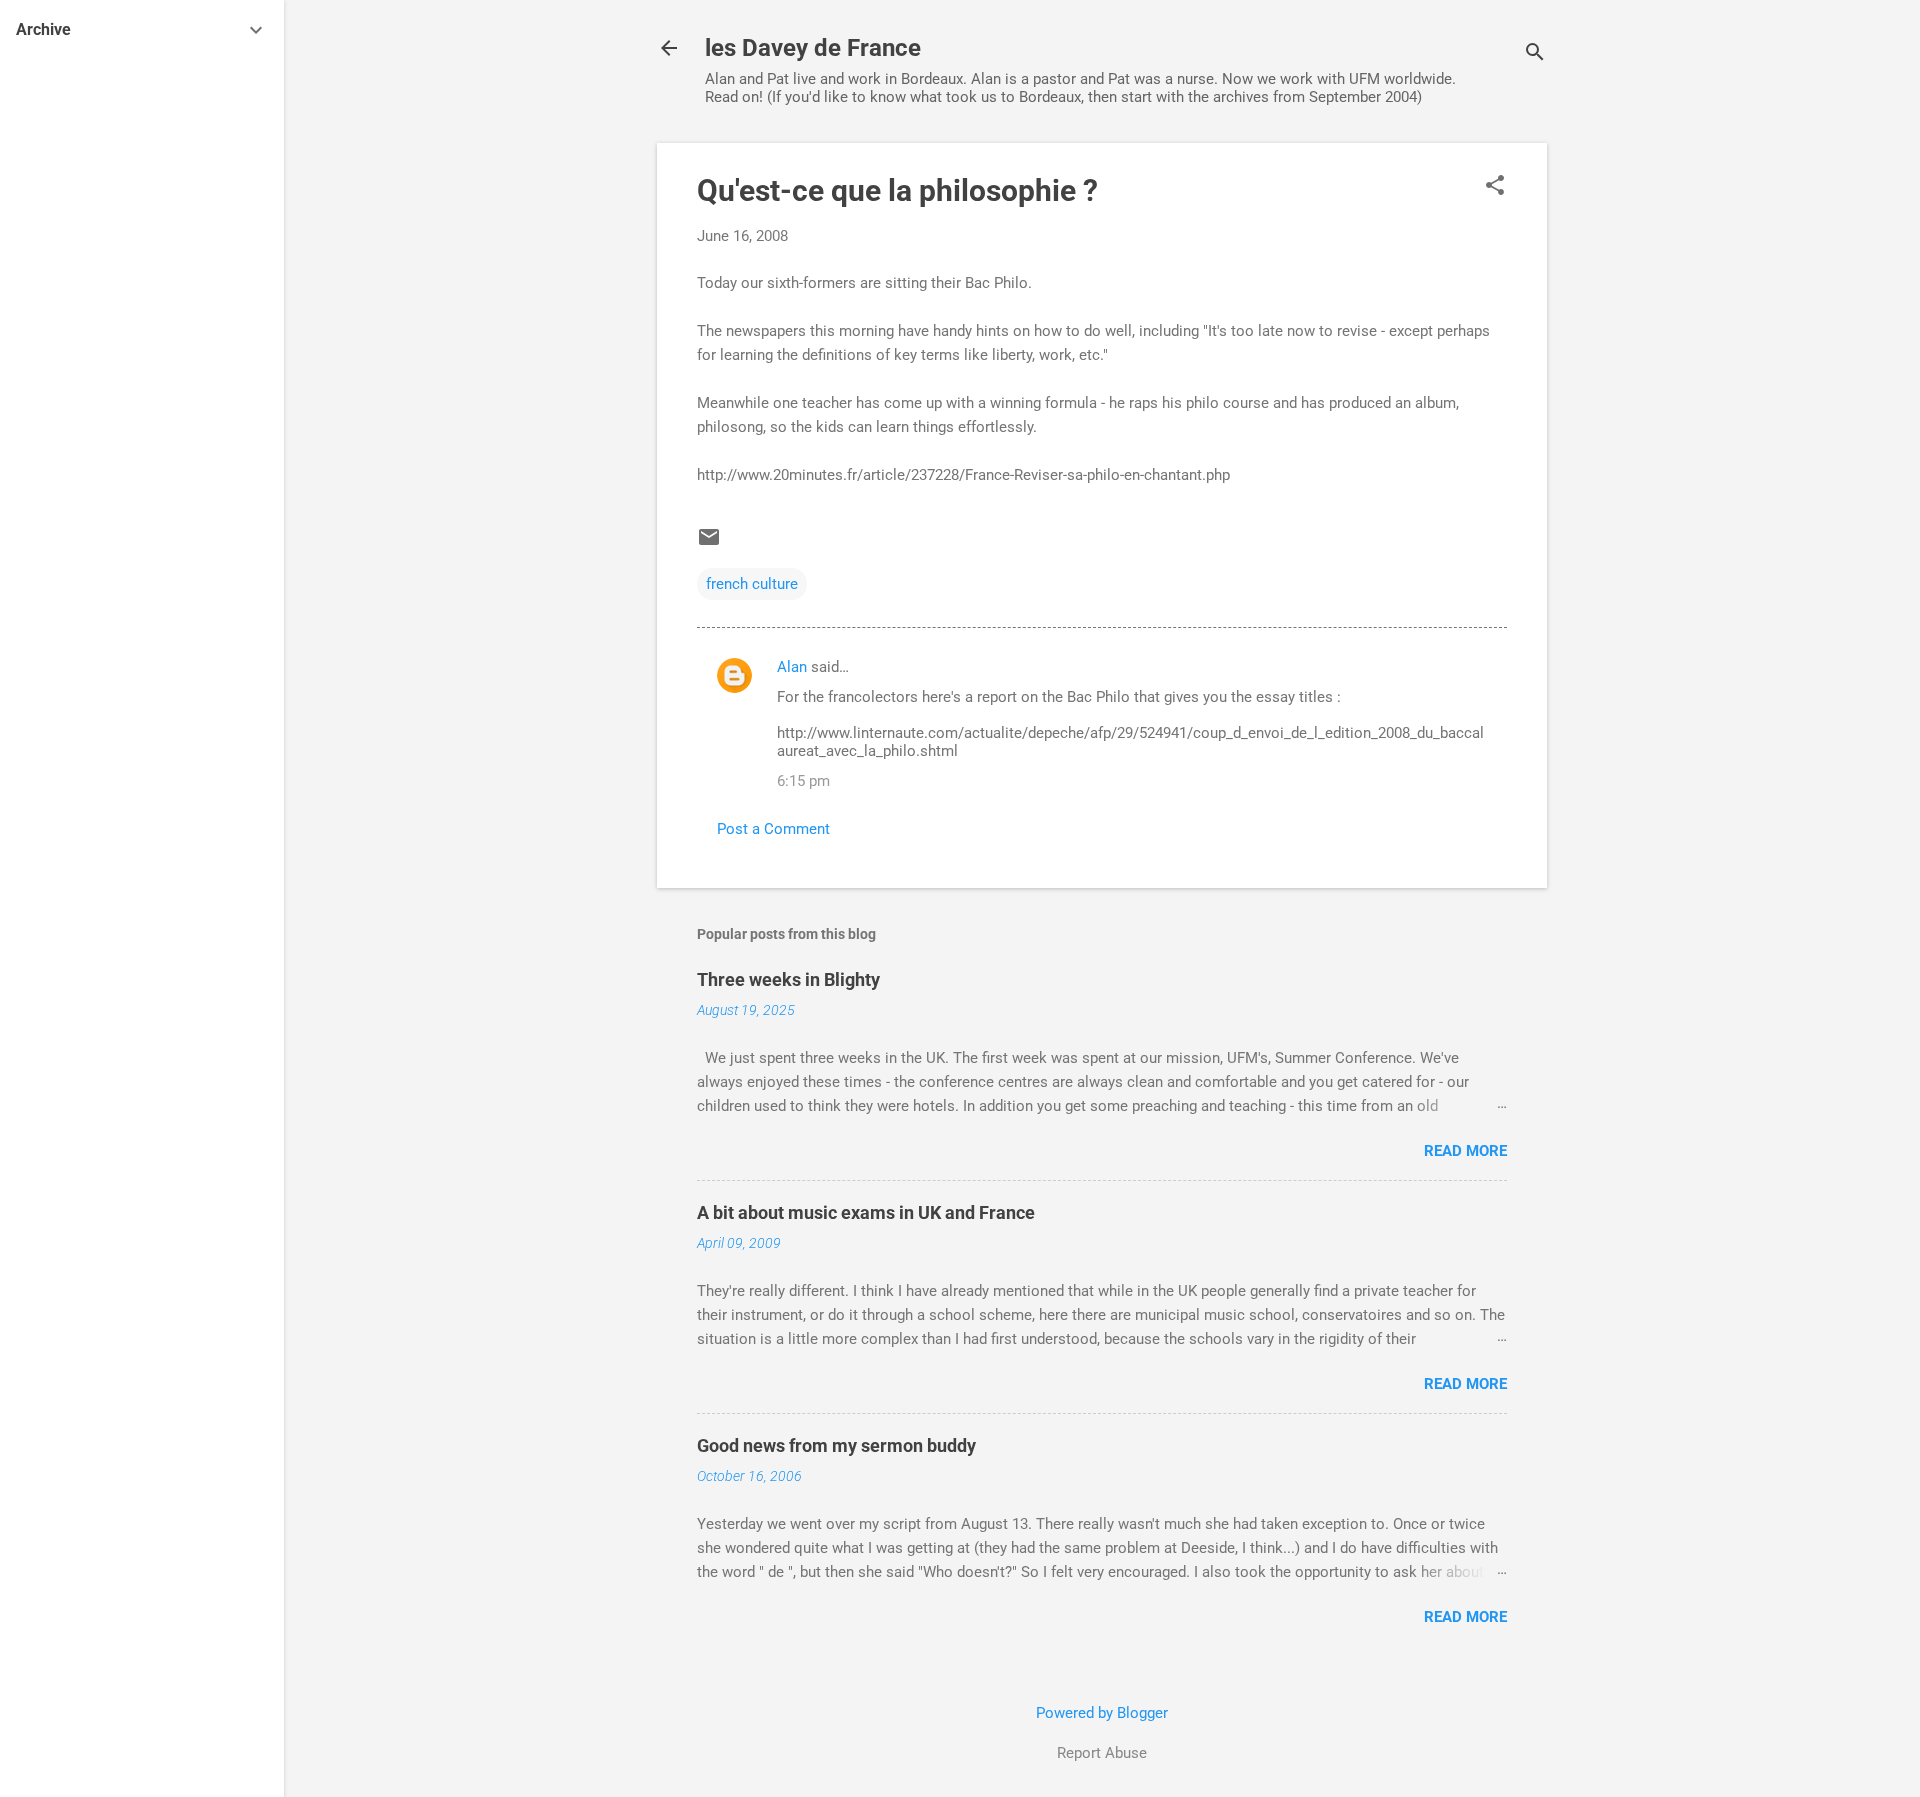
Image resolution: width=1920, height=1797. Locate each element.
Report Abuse (1102, 1753)
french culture (752, 584)
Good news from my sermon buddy (836, 1445)
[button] (1495, 187)
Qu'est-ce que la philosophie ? (897, 190)
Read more (1465, 1151)
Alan (792, 667)
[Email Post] (709, 544)
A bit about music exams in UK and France (866, 1212)
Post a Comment (773, 829)
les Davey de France (813, 48)
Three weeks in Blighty (788, 979)
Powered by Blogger (1102, 1713)
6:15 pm (803, 781)
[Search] (1535, 54)
